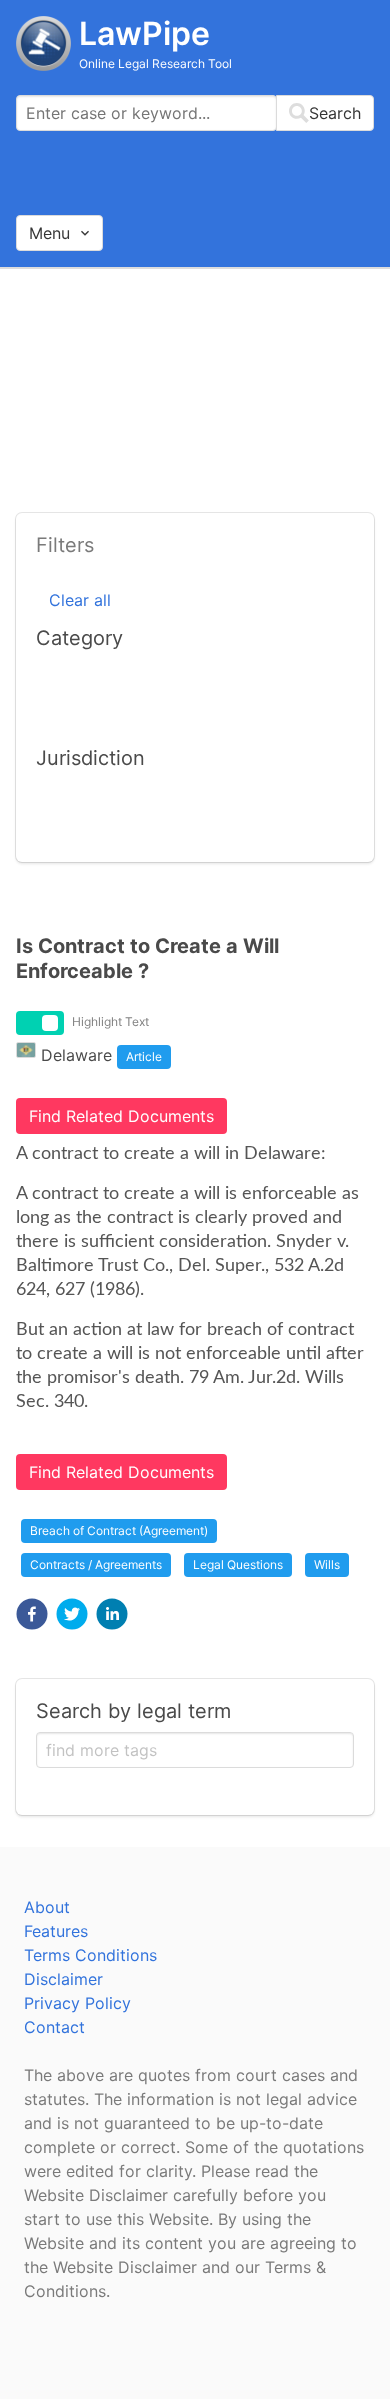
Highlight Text (110, 1021)
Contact (54, 2027)
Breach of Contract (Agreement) (119, 1530)
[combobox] (195, 113)
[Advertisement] (195, 383)
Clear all (80, 600)
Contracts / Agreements (96, 1564)
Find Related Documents (121, 1116)
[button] (32, 1614)
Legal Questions (238, 1564)
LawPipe (144, 33)
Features (56, 1931)
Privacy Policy (77, 2003)
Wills (327, 1564)
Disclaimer (63, 1979)
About (47, 1907)
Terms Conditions (90, 1955)
